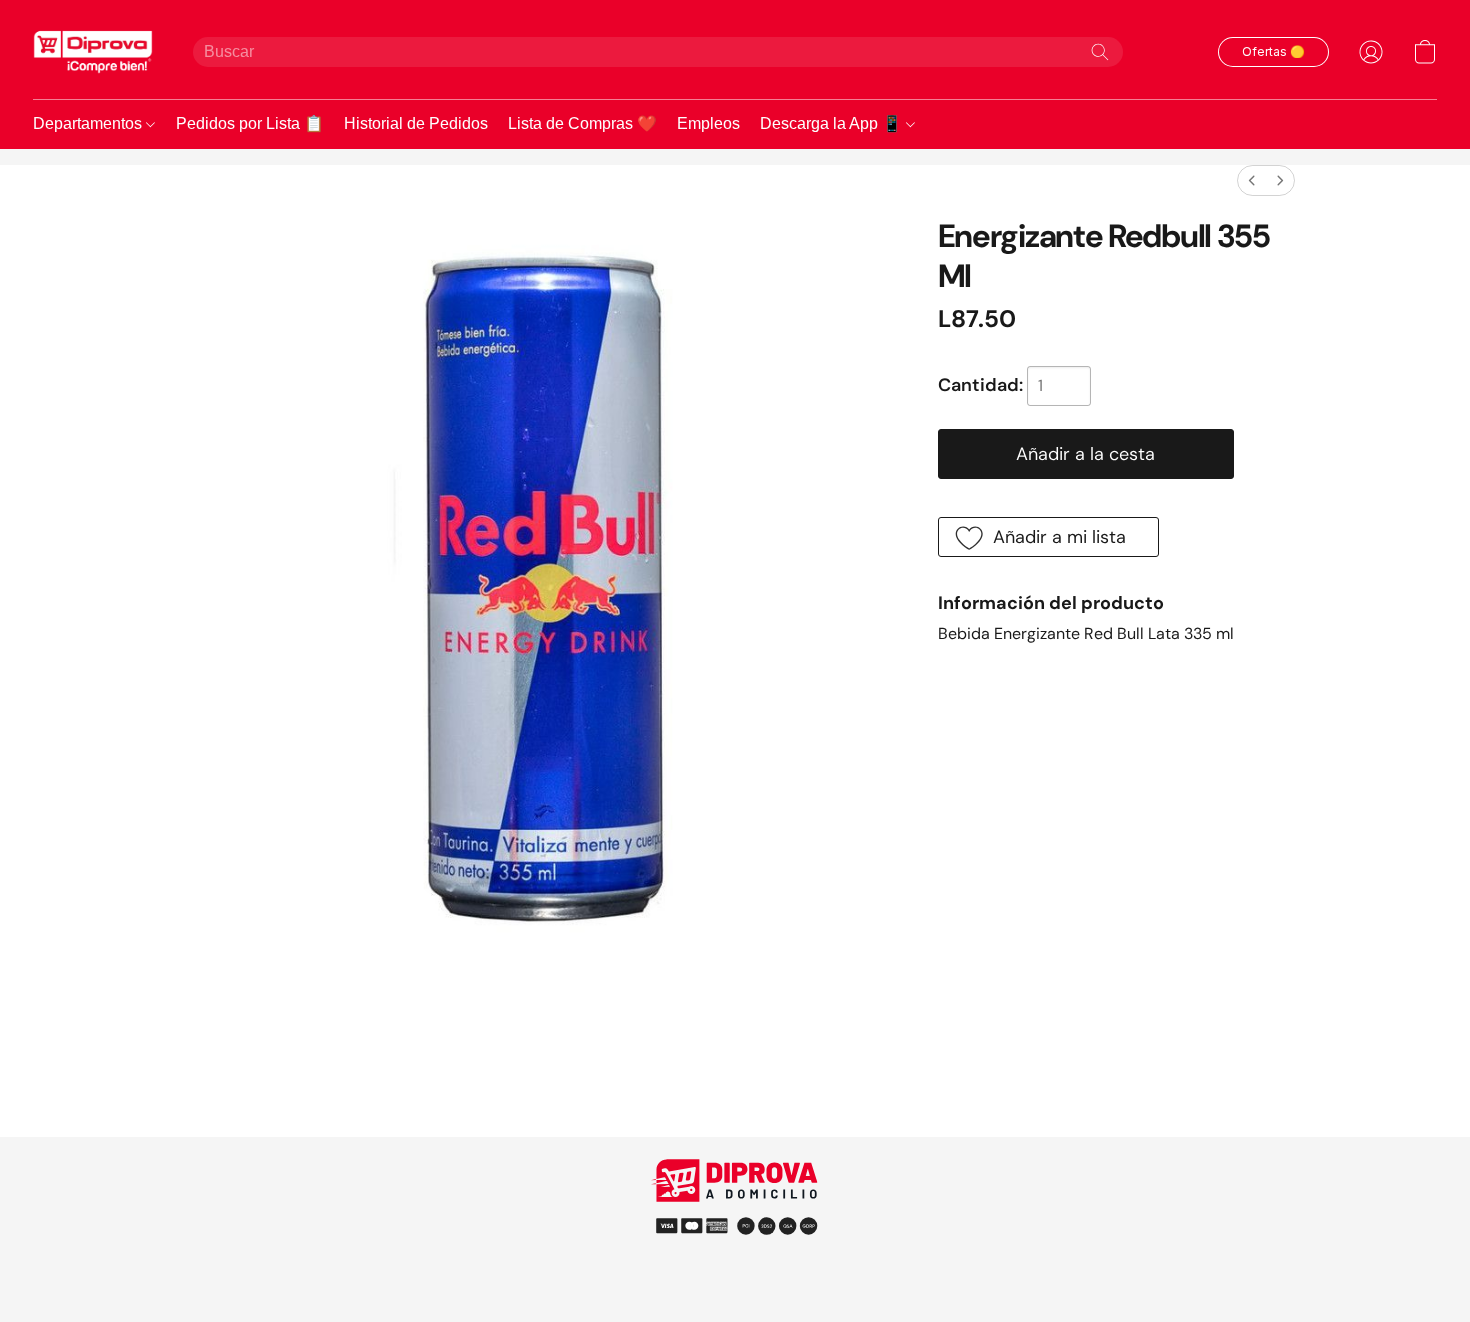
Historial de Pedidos (416, 123)
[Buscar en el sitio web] (1100, 52)
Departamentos (89, 123)
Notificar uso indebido (735, 1224)
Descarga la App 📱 (833, 123)
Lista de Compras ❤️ (582, 123)
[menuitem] (1252, 180)
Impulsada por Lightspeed (735, 1261)
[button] (93, 51)
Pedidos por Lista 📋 (250, 123)
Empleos (708, 123)
